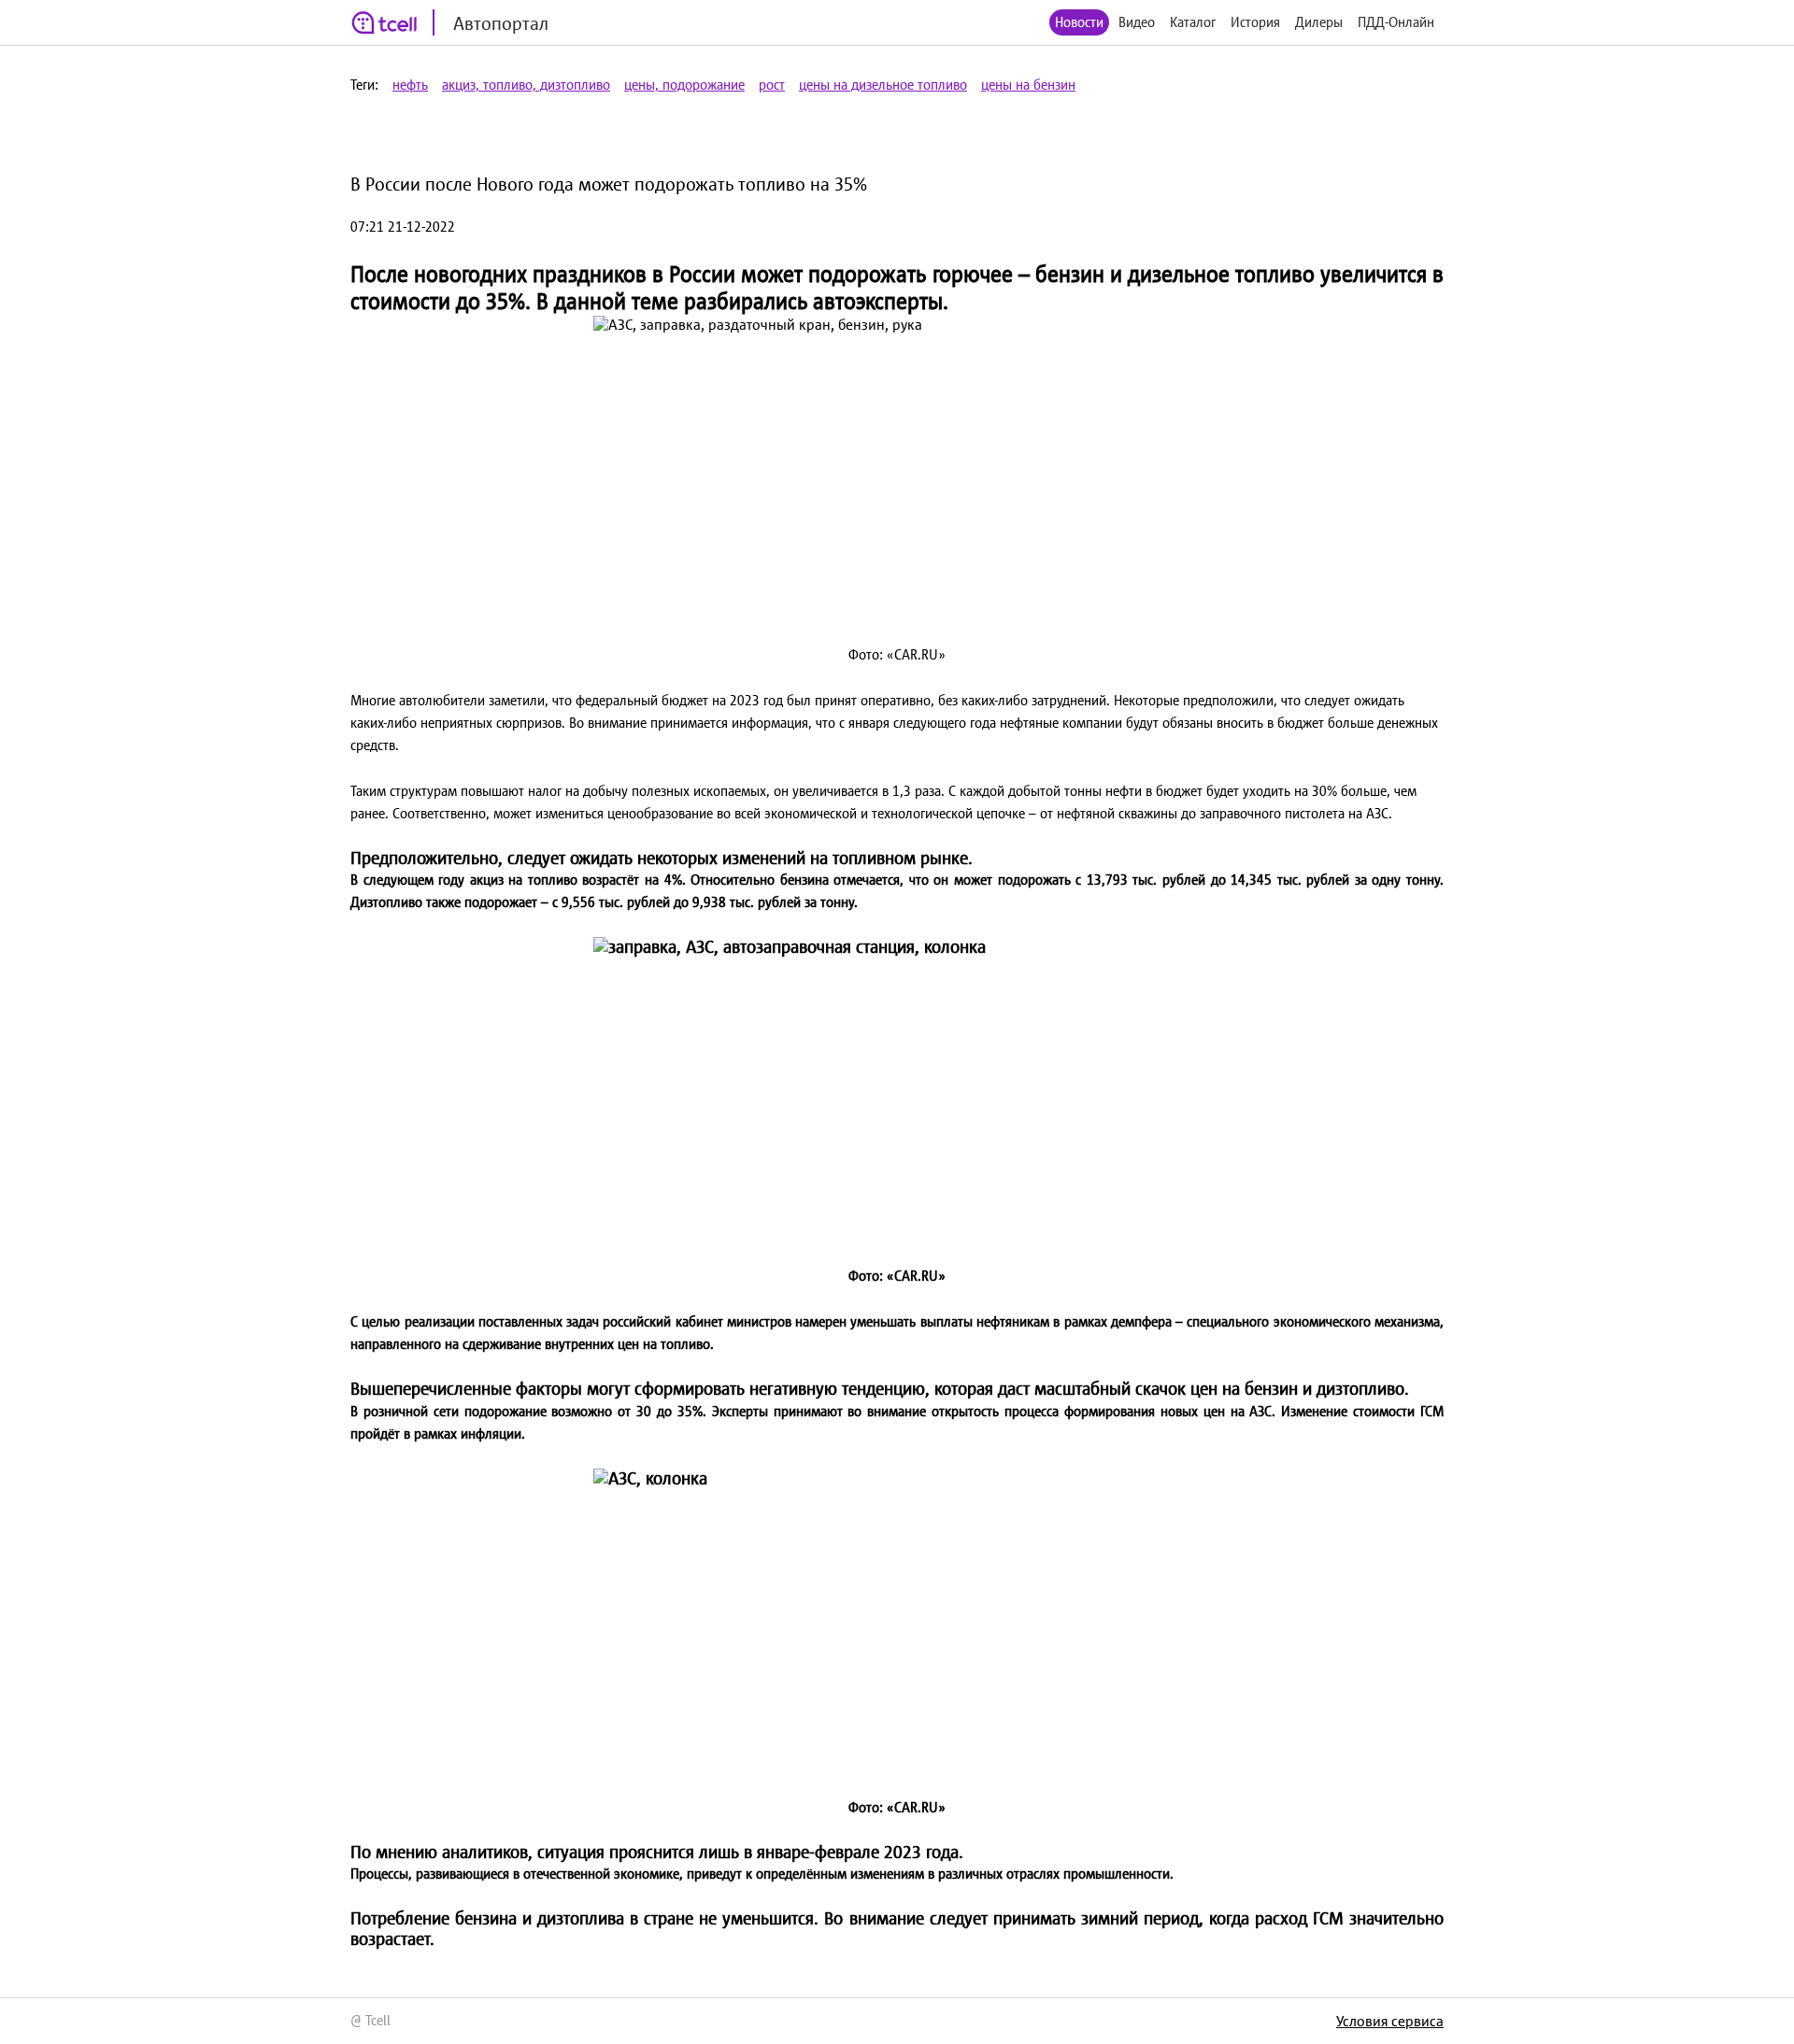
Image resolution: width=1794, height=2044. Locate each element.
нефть (410, 85)
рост (772, 85)
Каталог (1193, 22)
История (1255, 22)
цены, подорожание (684, 85)
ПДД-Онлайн (1396, 22)
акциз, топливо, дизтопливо (526, 85)
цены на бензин (1028, 85)
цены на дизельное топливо (883, 85)
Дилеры (1319, 22)
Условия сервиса (1390, 2021)
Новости (1079, 22)
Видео (1137, 22)
